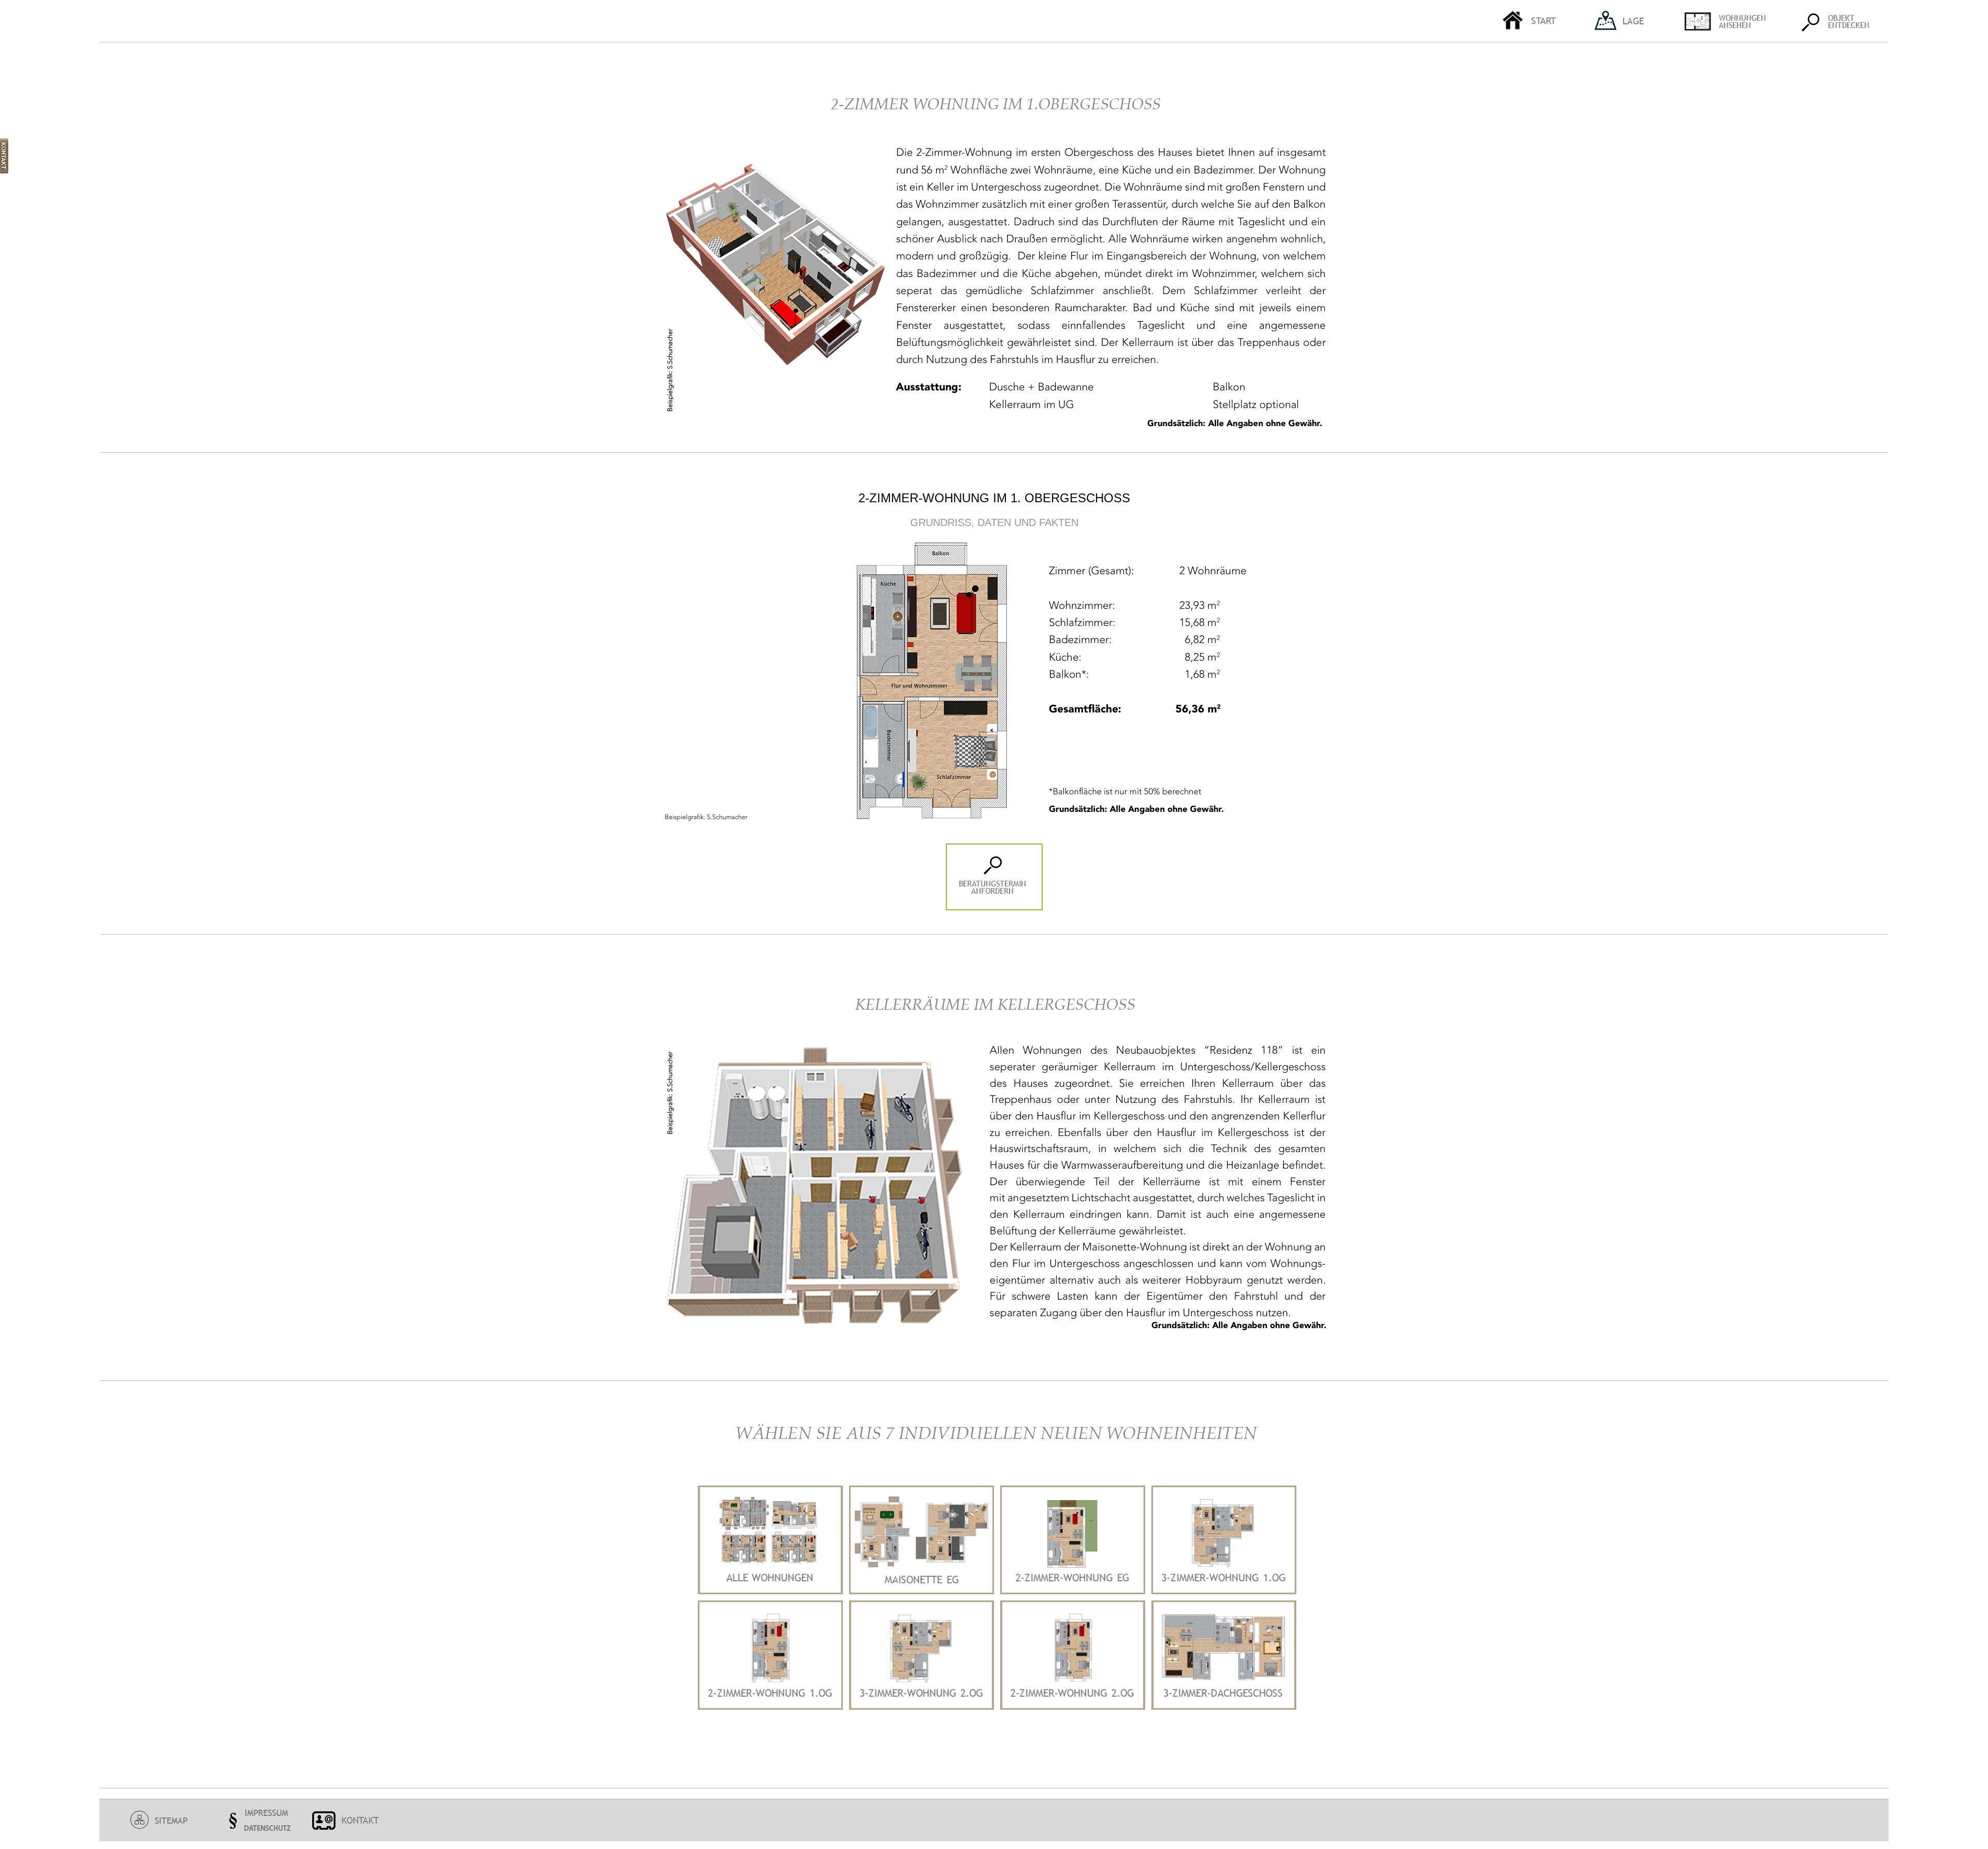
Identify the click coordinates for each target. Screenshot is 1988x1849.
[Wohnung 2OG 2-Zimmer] (1073, 1707)
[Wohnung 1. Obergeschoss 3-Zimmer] (1224, 1592)
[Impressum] (256, 1820)
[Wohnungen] (1734, 21)
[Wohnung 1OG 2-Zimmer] (770, 1707)
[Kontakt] (994, 877)
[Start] (1542, 21)
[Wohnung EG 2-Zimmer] (1073, 1592)
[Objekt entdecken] (1840, 21)
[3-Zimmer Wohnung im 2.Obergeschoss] (922, 1707)
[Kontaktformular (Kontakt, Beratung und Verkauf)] (347, 1820)
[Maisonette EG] (922, 1592)
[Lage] (1632, 21)
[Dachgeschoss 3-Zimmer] (1224, 1707)
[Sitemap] (165, 1820)
